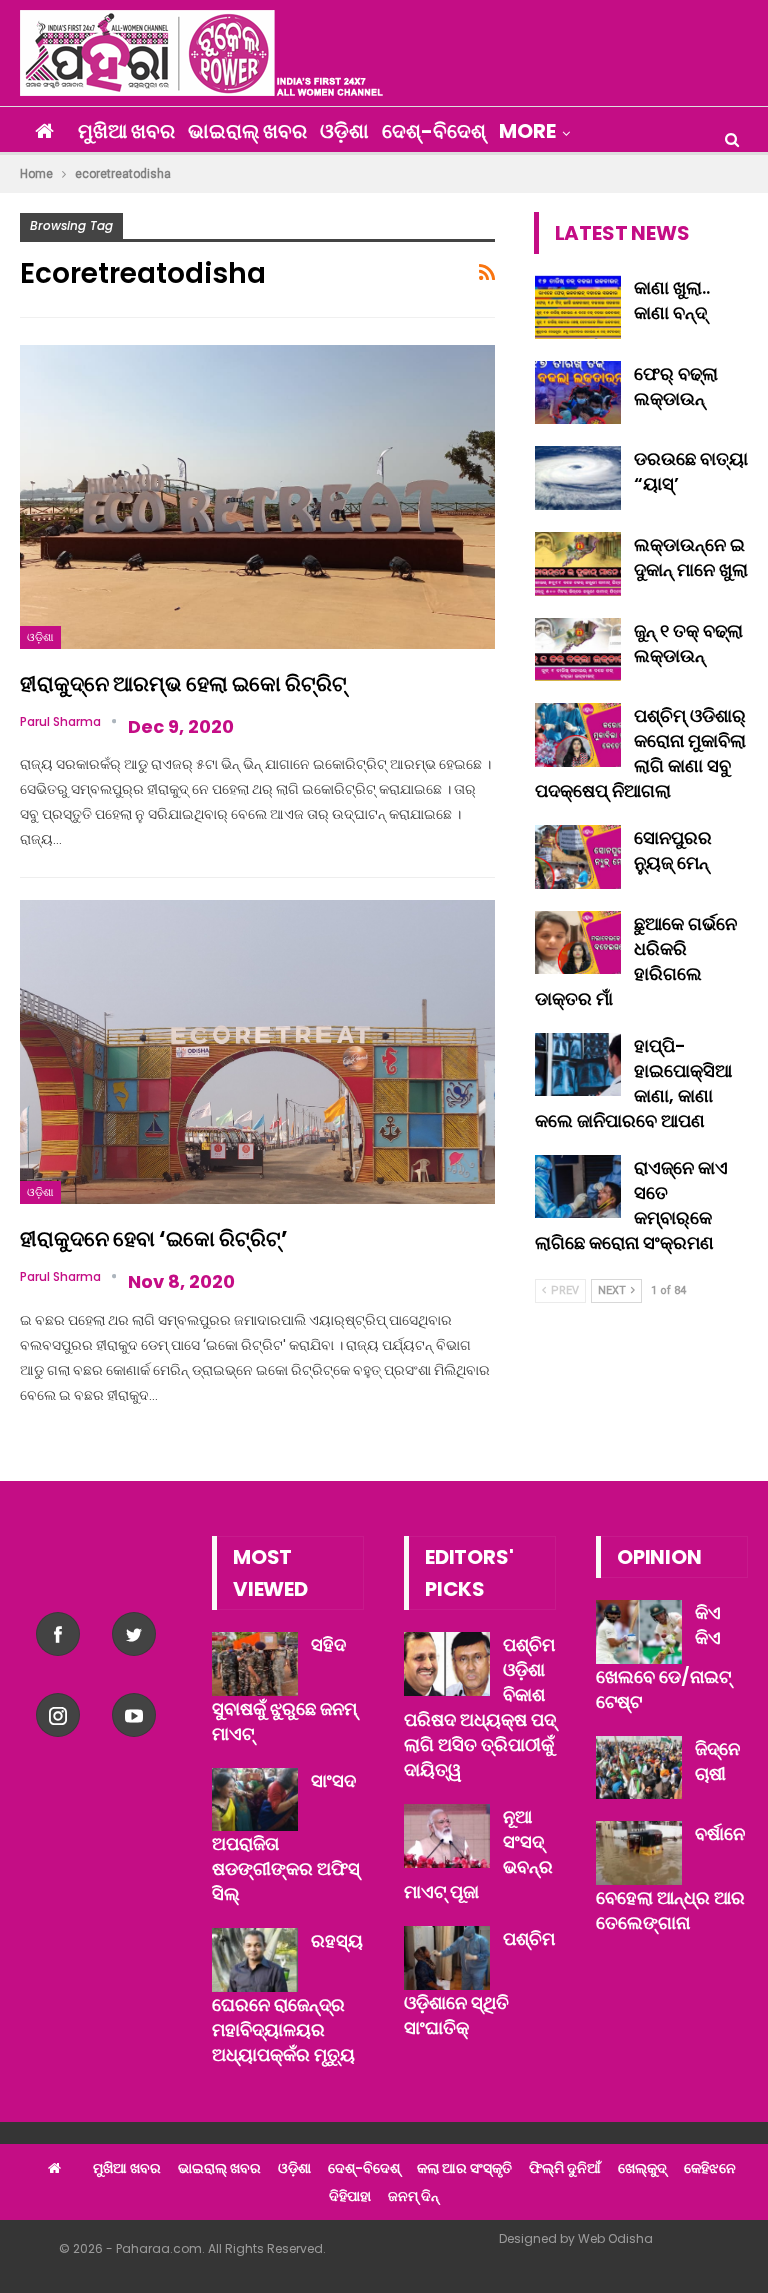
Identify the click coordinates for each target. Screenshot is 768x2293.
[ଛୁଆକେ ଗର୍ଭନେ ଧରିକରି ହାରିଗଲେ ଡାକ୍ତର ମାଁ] (578, 943)
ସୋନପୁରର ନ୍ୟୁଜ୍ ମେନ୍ (673, 850)
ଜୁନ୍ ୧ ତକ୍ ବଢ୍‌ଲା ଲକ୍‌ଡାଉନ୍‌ (688, 643)
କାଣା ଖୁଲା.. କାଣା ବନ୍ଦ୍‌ (672, 300)
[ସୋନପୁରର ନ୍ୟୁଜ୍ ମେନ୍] (578, 857)
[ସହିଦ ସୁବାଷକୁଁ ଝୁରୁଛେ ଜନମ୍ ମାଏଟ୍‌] (255, 1664)
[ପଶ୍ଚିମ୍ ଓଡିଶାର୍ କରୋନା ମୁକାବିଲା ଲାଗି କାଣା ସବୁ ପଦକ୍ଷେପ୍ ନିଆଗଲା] (578, 735)
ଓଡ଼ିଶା (344, 131)
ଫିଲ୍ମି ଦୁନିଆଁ (565, 2168)
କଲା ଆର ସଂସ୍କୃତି (464, 2168)
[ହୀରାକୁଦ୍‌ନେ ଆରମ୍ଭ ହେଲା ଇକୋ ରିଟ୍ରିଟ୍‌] (257, 497)
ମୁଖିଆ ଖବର (126, 131)
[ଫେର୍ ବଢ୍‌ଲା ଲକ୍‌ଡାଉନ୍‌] (578, 393)
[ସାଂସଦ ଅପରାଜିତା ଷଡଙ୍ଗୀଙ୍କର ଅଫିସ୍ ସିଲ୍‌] (255, 1800)
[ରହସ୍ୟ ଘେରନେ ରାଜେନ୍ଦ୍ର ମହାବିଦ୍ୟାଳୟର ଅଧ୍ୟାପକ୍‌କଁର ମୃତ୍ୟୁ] (255, 1960)
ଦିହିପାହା (350, 2196)
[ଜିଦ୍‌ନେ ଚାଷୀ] (639, 1768)
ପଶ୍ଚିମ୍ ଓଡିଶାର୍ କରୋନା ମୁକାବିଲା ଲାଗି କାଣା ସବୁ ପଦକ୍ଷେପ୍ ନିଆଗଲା (640, 753)
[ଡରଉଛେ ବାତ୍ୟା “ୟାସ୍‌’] (578, 478)
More (527, 131)
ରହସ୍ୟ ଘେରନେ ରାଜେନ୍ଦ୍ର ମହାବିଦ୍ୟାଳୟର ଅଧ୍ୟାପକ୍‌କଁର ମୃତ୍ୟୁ (287, 1997)
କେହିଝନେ (710, 2168)
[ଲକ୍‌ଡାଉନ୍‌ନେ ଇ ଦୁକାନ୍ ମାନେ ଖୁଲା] (578, 564)
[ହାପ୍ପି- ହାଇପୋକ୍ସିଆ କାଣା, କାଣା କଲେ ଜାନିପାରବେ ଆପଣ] (578, 1065)
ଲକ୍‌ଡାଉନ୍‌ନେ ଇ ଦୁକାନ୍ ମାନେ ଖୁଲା (691, 557)
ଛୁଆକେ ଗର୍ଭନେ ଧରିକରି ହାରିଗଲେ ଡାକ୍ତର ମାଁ (636, 961)
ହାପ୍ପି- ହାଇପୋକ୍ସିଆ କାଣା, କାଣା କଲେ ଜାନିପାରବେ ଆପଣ (633, 1083)
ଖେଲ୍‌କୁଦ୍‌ (642, 2168)
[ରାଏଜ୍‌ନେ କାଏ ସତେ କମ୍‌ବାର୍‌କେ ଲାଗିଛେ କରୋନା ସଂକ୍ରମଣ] (578, 1187)
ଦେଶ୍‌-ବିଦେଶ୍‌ (434, 131)
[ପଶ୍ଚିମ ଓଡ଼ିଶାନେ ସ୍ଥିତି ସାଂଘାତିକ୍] (447, 1958)
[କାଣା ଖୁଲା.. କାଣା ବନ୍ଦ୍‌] (578, 307)
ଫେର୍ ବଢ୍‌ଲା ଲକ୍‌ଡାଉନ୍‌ (676, 386)
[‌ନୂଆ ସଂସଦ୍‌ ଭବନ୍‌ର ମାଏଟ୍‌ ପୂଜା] (447, 1836)
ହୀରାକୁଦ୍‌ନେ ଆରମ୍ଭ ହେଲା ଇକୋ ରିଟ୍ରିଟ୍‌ (183, 683)
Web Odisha (615, 2238)
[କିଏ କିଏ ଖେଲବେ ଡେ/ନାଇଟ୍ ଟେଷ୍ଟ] (639, 1632)
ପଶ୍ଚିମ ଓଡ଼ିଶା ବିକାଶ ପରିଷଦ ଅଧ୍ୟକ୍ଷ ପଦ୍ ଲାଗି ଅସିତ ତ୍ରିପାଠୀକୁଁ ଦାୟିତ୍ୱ (480, 1707)
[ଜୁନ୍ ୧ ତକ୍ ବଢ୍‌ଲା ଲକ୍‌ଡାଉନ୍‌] (578, 650)
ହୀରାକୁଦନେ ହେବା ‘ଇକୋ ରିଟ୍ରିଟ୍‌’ (154, 1238)
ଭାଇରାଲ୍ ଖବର (247, 131)
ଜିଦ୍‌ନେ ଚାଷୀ (717, 1761)
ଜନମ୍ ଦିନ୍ (413, 2196)
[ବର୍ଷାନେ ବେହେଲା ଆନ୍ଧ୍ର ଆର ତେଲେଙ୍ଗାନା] (639, 1853)
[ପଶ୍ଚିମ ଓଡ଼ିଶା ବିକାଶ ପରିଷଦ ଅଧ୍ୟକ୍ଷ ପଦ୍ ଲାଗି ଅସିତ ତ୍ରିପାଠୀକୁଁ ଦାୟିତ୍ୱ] (447, 1664)
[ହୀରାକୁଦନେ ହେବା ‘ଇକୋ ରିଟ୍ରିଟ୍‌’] (257, 1052)
